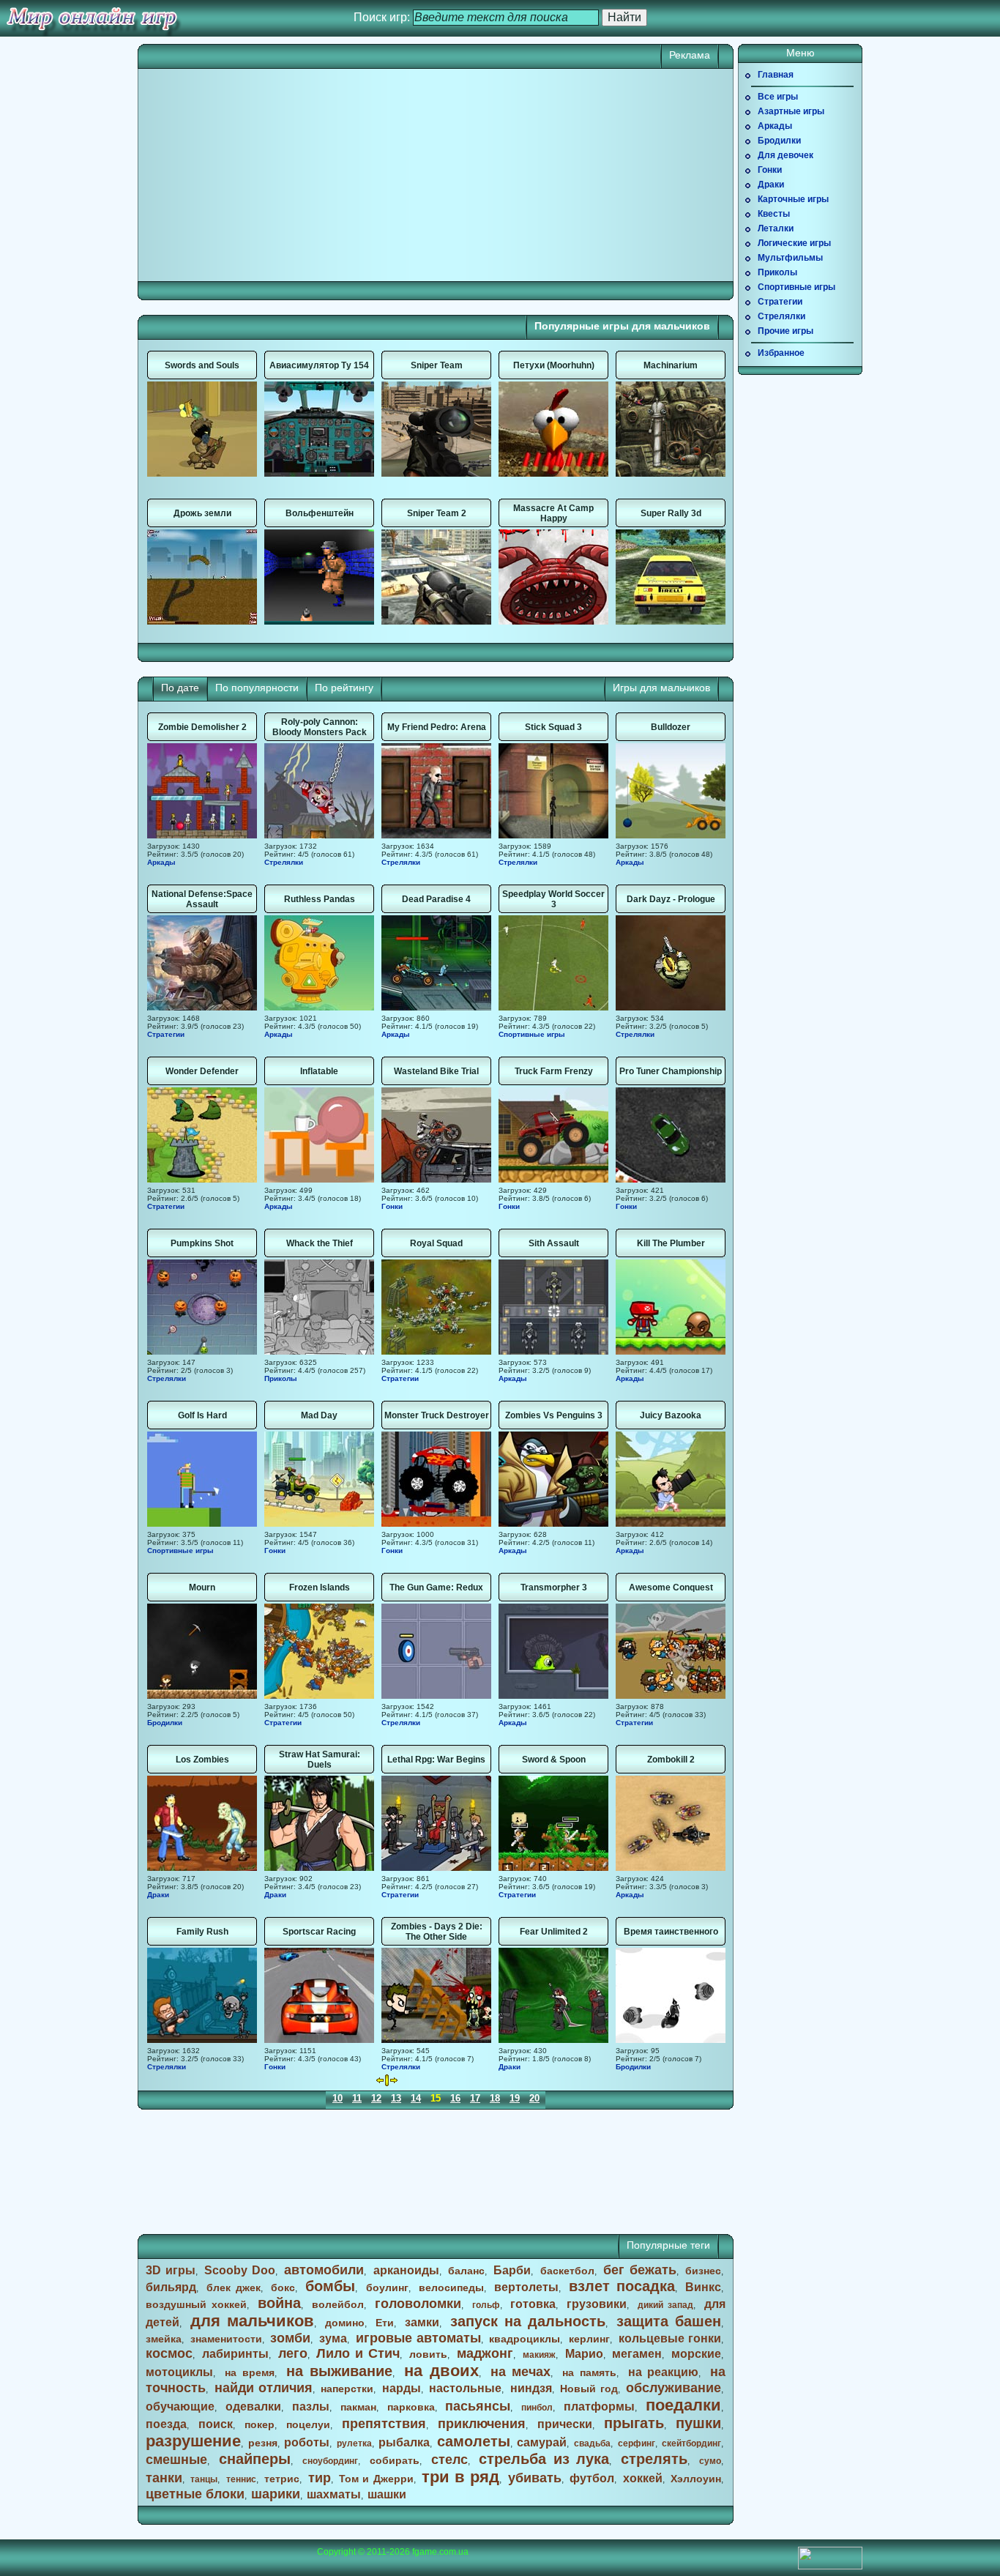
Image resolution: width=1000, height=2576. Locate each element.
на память (589, 2372)
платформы (599, 2406)
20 (534, 2098)
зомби (290, 2338)
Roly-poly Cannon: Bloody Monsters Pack (320, 727)
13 (396, 2098)
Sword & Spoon (554, 1760)
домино (345, 2323)
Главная (776, 75)
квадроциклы (525, 2339)
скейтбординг (691, 2443)
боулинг (387, 2287)
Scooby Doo (240, 2270)
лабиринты (235, 2354)
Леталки (776, 228)
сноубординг (330, 2461)
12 (376, 2098)
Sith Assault (554, 1243)
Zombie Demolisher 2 (202, 727)
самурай (542, 2442)
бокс (283, 2287)
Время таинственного (671, 1932)
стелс (449, 2460)
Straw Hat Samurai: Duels (320, 1760)
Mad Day (319, 1415)
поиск (216, 2424)
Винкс (703, 2287)
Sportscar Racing (319, 1932)
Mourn (202, 1587)
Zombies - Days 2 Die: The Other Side (437, 1932)
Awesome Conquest (671, 1587)
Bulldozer (671, 727)
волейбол (338, 2304)
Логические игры (794, 243)
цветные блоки (195, 2494)
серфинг (637, 2443)
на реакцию (664, 2372)
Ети (385, 2323)
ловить (428, 2354)
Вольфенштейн (320, 513)
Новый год (589, 2389)
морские (696, 2354)
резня (263, 2443)
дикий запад (665, 2305)
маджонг (485, 2353)
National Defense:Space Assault (202, 899)
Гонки (392, 1206)
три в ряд (460, 2477)
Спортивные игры (532, 1034)
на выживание (340, 2371)
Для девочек (786, 155)
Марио (584, 2354)
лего (293, 2353)
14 (416, 2098)
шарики (276, 2494)
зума (333, 2338)
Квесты (774, 214)
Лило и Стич (358, 2353)
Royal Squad (436, 1243)
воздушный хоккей (196, 2304)
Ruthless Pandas (320, 899)
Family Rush (202, 1932)
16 (455, 2098)
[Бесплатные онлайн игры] (92, 18)
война (279, 2303)
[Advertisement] (291, 175)
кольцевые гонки (670, 2338)
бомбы (330, 2286)
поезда (166, 2424)
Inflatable (319, 1071)
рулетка (354, 2443)
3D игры (171, 2270)
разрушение (193, 2441)
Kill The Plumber (671, 1243)
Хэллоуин (696, 2479)
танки (164, 2478)
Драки (158, 1895)
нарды (402, 2388)
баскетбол (567, 2271)
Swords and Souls (202, 365)
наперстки (347, 2389)
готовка (533, 2304)
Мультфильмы (790, 258)
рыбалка (404, 2442)
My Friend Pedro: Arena (437, 727)
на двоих (441, 2371)
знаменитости (226, 2339)
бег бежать (640, 2270)
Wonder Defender (202, 1071)
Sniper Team (437, 365)
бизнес (703, 2271)
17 (475, 2098)
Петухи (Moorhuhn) (554, 365)
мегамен (637, 2354)
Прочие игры (786, 331)
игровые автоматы (418, 2338)
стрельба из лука (544, 2459)
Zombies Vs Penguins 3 (554, 1415)
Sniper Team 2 (437, 513)
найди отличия (264, 2388)
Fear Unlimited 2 (554, 1932)
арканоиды (406, 2270)
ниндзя (531, 2388)
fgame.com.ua (440, 2552)
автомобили (324, 2270)
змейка (164, 2339)
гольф (486, 2305)
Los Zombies (202, 1760)
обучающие (180, 2406)
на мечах (521, 2372)
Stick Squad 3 (553, 727)
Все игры (778, 97)
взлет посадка (622, 2286)
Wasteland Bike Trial (436, 1071)
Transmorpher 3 (554, 1587)
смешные (176, 2460)
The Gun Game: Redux (436, 1587)
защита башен (669, 2321)
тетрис (282, 2479)
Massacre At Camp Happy (553, 513)
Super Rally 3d (671, 513)
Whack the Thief (320, 1243)
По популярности (257, 688)
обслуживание (673, 2388)
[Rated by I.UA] (830, 2566)
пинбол (537, 2408)
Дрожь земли (202, 513)
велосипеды (451, 2287)
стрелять (654, 2459)
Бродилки (165, 1723)
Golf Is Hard (202, 1415)
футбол (592, 2478)
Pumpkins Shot (202, 1243)
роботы (307, 2442)
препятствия (384, 2424)
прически (565, 2424)
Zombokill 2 (671, 1760)
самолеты (474, 2441)
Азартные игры (791, 111)
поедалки (683, 2405)
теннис (241, 2479)
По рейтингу (344, 688)
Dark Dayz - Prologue (671, 899)
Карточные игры (793, 199)
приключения (482, 2424)
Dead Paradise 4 (436, 899)
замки (422, 2322)
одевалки (253, 2406)
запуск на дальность (528, 2321)
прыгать (634, 2423)
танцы (204, 2479)
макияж (539, 2355)
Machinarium (671, 365)
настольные (465, 2388)
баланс (466, 2271)
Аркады (161, 862)
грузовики (597, 2304)
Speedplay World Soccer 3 (553, 899)
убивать (535, 2478)
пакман (358, 2407)
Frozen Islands (320, 1587)
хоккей (643, 2478)
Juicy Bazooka (671, 1415)
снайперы (255, 2459)
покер (260, 2424)
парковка (411, 2407)
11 (357, 2098)
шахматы (334, 2494)
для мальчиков (252, 2321)
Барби (512, 2270)
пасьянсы (478, 2406)
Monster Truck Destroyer (437, 1415)
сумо (710, 2461)
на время (250, 2372)
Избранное (781, 353)
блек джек (234, 2287)
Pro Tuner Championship (671, 1071)
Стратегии (166, 1034)
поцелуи (308, 2424)
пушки (698, 2423)
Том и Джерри (376, 2479)
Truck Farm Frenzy (554, 1071)
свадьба (592, 2443)
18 (495, 2098)
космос (169, 2353)
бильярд (171, 2287)
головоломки (418, 2304)
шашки (387, 2494)
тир (320, 2478)
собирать (395, 2460)
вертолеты (526, 2287)
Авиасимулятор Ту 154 (319, 365)
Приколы (281, 1378)
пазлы (311, 2406)
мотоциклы (179, 2372)
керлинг (589, 2339)
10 (337, 2098)
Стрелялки (284, 862)
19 (515, 2098)
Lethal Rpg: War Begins (436, 1760)
